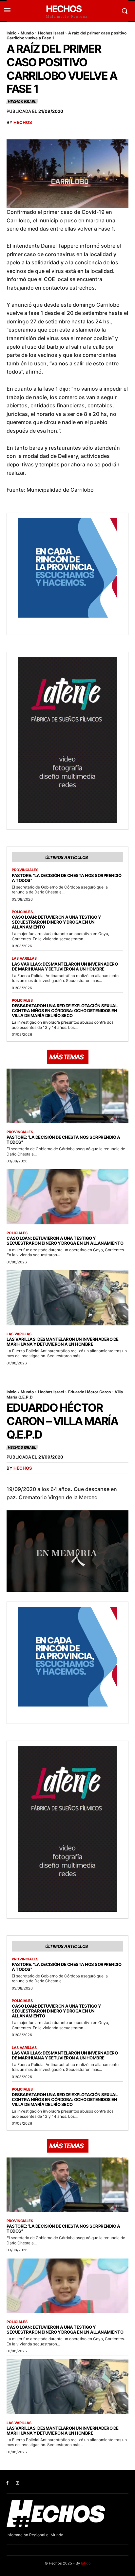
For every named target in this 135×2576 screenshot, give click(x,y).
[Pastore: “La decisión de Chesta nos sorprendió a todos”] (67, 1096)
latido (86, 2563)
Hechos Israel (51, 33)
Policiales (22, 912)
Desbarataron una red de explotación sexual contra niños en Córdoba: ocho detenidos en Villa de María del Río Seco (65, 1011)
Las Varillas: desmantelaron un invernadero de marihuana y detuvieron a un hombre (65, 966)
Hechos (23, 122)
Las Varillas (24, 959)
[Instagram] (18, 2483)
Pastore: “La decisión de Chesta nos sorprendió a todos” (67, 878)
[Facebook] (7, 2483)
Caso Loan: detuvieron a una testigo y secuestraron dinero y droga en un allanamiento (56, 922)
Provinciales (25, 870)
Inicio (11, 33)
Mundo (27, 33)
